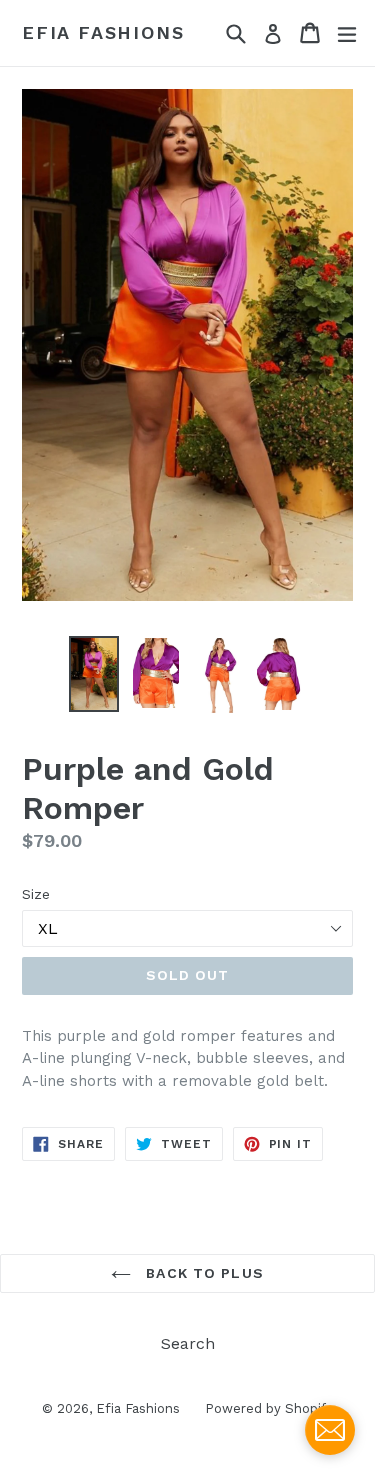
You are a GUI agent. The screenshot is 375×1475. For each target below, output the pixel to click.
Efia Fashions (103, 32)
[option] (94, 673)
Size (36, 894)
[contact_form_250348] (330, 1430)
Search (188, 1343)
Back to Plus (202, 1273)
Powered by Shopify (269, 1408)
